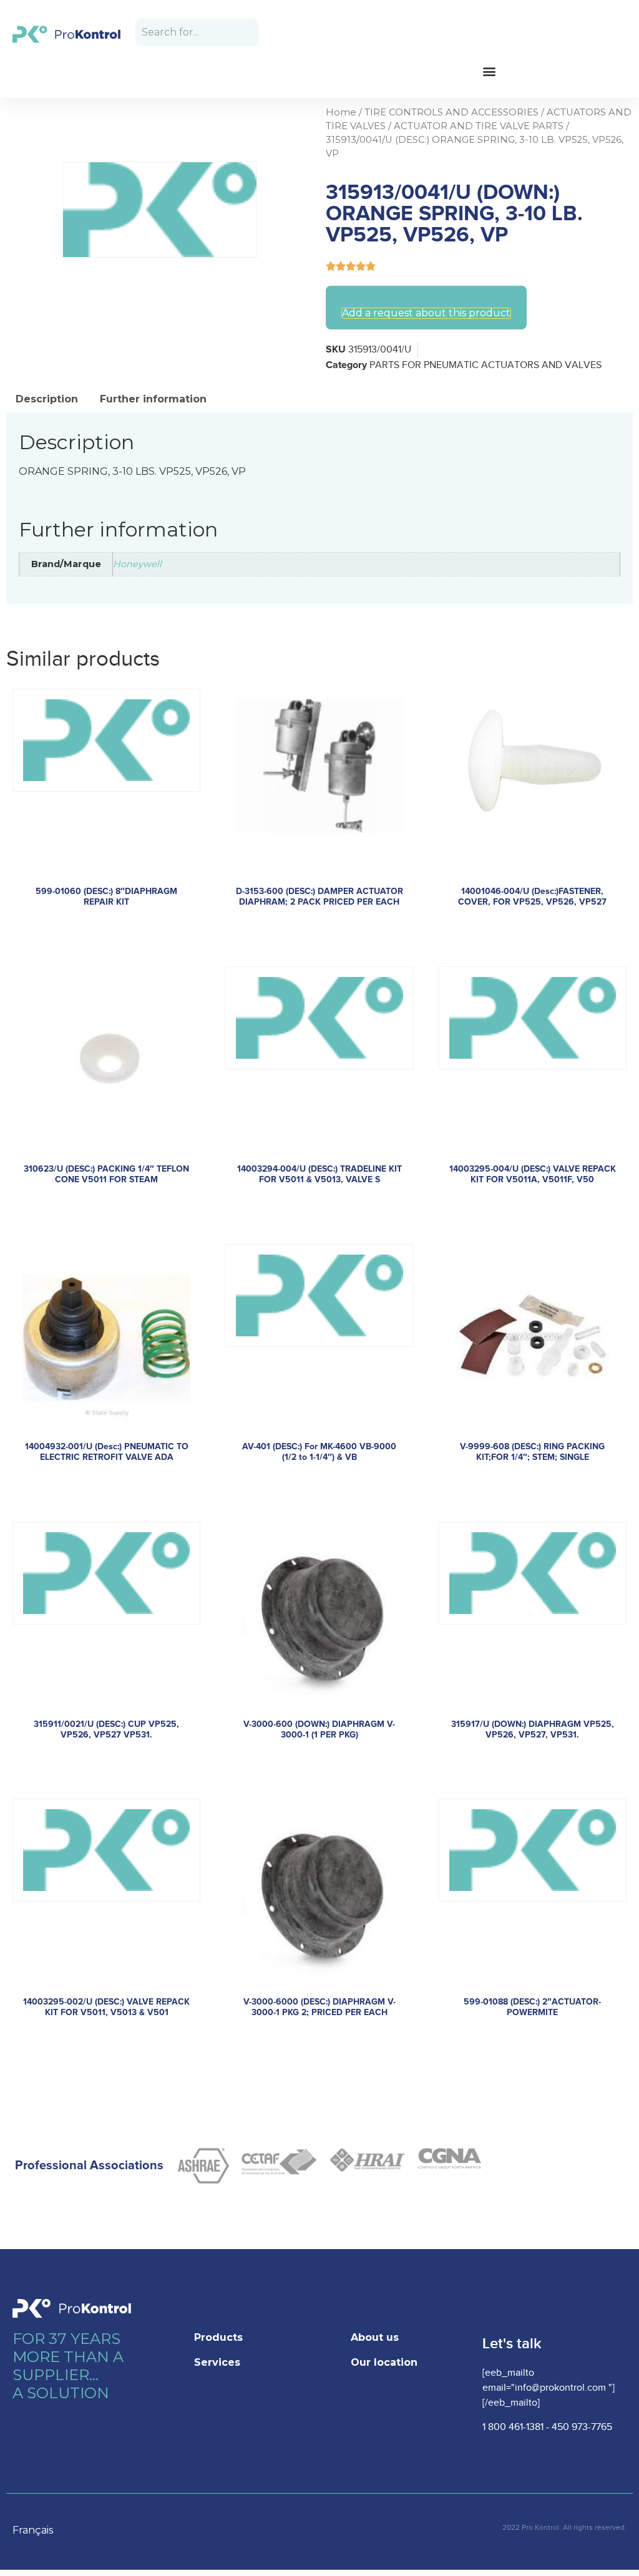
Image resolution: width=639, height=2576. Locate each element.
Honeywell (137, 564)
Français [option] (33, 2530)
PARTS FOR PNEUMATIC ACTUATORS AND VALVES (485, 365)
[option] (39, 2530)
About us (375, 2337)
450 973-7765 (582, 2427)
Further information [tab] (153, 399)
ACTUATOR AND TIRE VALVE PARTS (479, 126)
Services (217, 2362)
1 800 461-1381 (513, 2427)
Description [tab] (47, 399)
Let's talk (512, 2344)
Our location (384, 2362)
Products (218, 2337)
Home (341, 112)
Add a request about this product (426, 313)
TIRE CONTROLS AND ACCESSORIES (451, 112)
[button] (489, 71)
